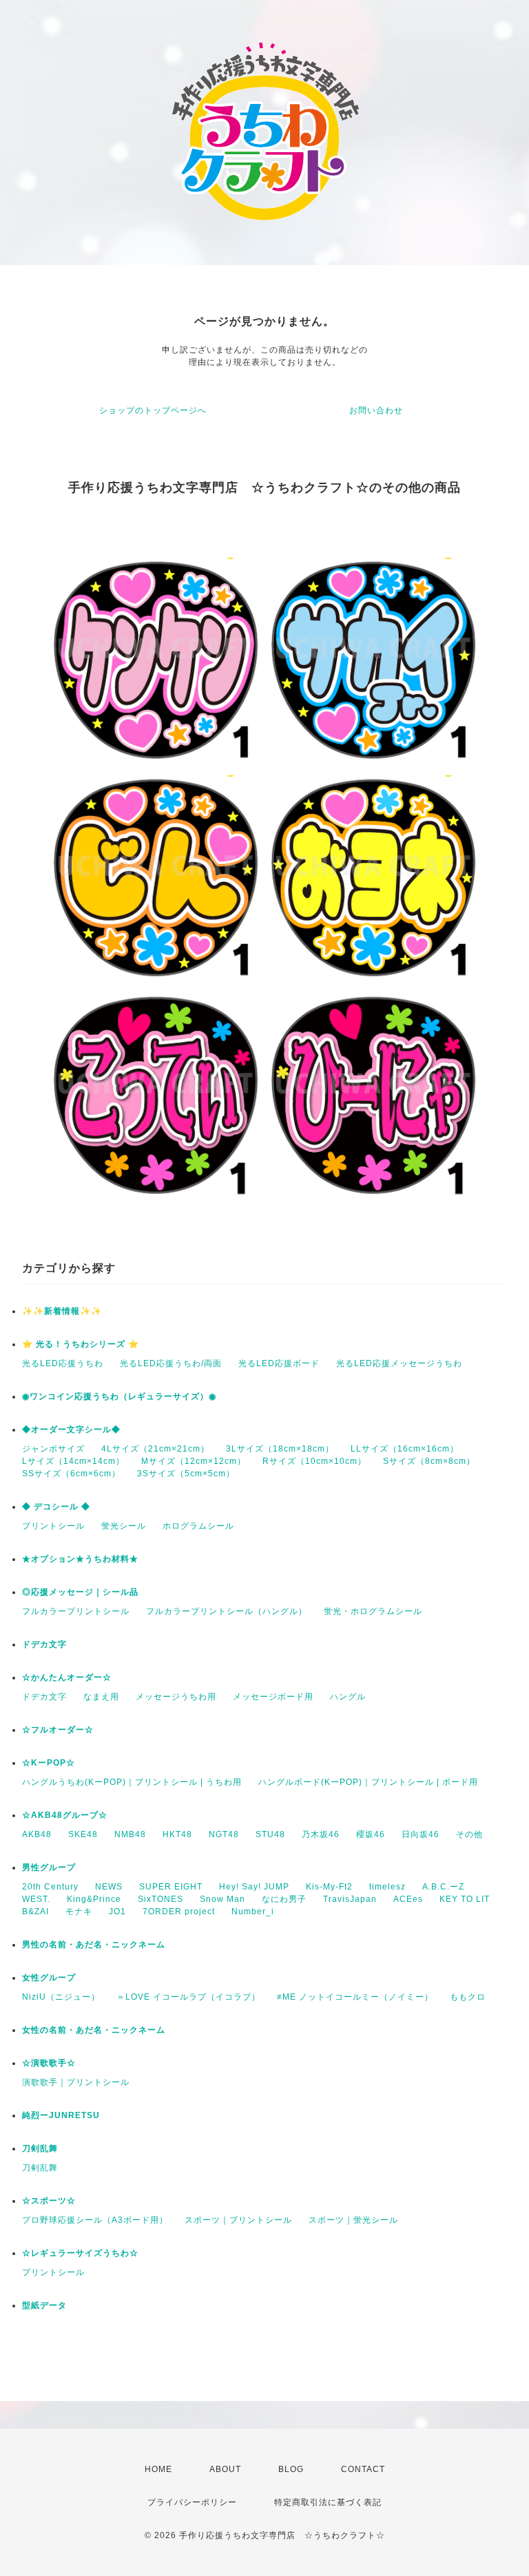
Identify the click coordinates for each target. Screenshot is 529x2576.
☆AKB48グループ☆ (65, 1815)
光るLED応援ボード (279, 1363)
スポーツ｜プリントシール (238, 2220)
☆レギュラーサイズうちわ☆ (80, 2253)
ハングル (348, 1697)
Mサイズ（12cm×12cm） (194, 1461)
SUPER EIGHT (171, 1887)
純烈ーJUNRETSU (61, 2115)
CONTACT (363, 2469)
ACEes (408, 1899)
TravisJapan (350, 1899)
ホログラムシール (198, 1526)
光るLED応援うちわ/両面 (171, 1363)
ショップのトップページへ (153, 410)
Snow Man (222, 1899)
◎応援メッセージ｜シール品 (80, 1592)
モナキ (79, 1912)
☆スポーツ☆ (49, 2201)
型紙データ (44, 2305)
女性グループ (49, 1978)
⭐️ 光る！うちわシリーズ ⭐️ (81, 1344)
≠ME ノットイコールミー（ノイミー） (355, 1997)
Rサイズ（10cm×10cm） (314, 1461)
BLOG (291, 2469)
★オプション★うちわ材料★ (80, 1559)
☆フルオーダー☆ (58, 1730)
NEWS (109, 1887)
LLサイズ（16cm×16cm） (405, 1449)
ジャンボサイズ (53, 1449)
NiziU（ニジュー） (61, 1997)
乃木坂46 (321, 1834)
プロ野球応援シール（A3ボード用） (95, 2220)
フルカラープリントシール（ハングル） (227, 1611)
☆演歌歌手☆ (49, 2063)
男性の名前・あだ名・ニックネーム (94, 1945)
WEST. (36, 1899)
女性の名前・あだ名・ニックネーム (94, 2030)
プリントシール (53, 1526)
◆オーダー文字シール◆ (71, 1430)
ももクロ (468, 1997)
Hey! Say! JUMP (254, 1887)
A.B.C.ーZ (443, 1887)
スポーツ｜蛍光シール (353, 2220)
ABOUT (225, 2469)
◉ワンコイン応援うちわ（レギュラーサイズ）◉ (119, 1396)
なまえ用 (101, 1697)
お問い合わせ (376, 410)
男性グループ (49, 1867)
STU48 (270, 1834)
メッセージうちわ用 (176, 1697)
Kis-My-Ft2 (329, 1887)
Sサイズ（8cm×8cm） (429, 1461)
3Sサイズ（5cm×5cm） (186, 1474)
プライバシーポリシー (192, 2502)
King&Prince (94, 1899)
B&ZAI (35, 1912)
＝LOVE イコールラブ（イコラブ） (188, 1997)
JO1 (117, 1912)
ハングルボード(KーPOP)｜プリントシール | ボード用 (368, 1782)
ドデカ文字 (44, 1644)
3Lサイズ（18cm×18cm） (280, 1449)
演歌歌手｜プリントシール (76, 2082)
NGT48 (224, 1834)
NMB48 (130, 1834)
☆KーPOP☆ (49, 1763)
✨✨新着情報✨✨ (62, 1311)
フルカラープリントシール (76, 1611)
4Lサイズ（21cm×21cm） (155, 1449)
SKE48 (83, 1834)
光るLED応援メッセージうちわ (399, 1363)
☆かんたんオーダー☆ (67, 1677)
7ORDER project (179, 1912)
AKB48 (37, 1834)
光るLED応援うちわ (63, 1363)
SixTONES (160, 1899)
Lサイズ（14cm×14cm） (73, 1461)
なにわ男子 (284, 1899)
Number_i (253, 1912)
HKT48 (177, 1834)
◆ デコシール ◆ (56, 1507)
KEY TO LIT (465, 1899)
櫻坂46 (371, 1834)
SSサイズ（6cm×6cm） (71, 1474)
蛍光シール (124, 1526)
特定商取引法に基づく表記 (328, 2502)
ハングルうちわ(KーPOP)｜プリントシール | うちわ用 (132, 1782)
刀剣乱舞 (40, 2148)
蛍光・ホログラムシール (373, 1611)
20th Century (50, 1887)
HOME (158, 2469)
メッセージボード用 (273, 1697)
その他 (469, 1834)
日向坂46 (421, 1834)
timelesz (387, 1887)
